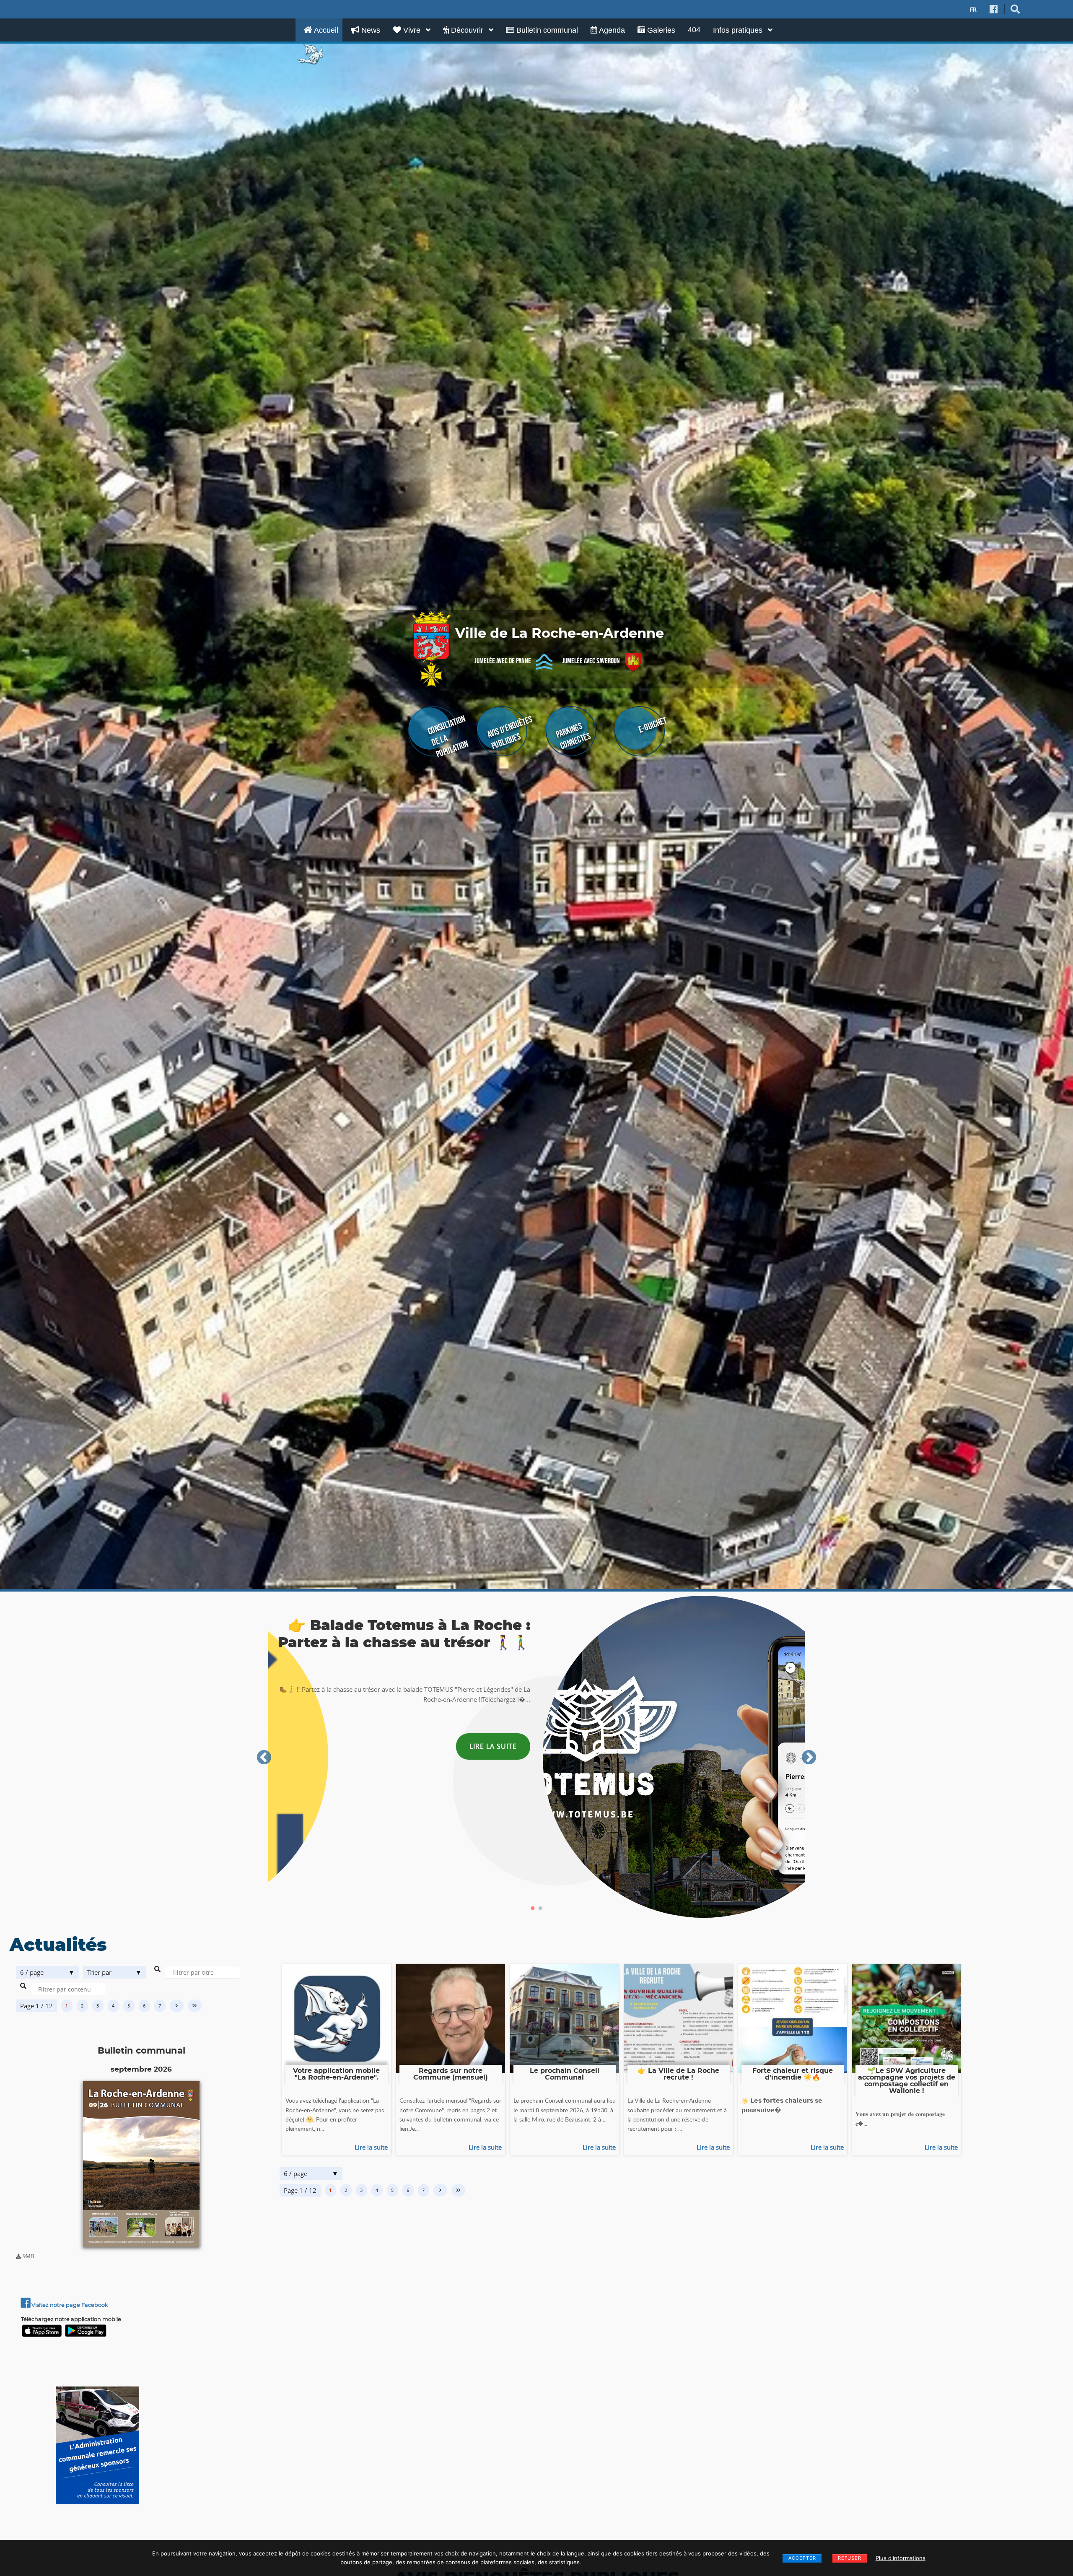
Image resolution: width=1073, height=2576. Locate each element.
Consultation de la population (448, 736)
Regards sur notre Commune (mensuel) (451, 2074)
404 (694, 30)
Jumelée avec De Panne (503, 661)
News (370, 30)
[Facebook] (994, 9)
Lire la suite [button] (493, 1746)
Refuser (850, 2558)
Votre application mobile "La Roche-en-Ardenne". (336, 2074)
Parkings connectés (573, 736)
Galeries (660, 30)
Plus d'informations (901, 2558)
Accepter (802, 2558)
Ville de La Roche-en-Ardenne (560, 634)
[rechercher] (1015, 9)
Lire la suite (371, 2147)
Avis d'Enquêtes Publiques (510, 733)
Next (809, 1758)
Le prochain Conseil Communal (565, 2074)
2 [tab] (540, 1909)
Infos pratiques (739, 30)
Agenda (611, 30)
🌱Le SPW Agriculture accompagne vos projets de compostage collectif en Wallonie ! (907, 2081)
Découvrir (467, 30)
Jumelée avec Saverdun (591, 661)
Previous (264, 1758)
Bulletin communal (546, 30)
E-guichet (652, 725)
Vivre (412, 30)
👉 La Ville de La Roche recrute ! (678, 2074)
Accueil (325, 30)
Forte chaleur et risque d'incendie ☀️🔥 (793, 2074)
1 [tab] (533, 1909)
